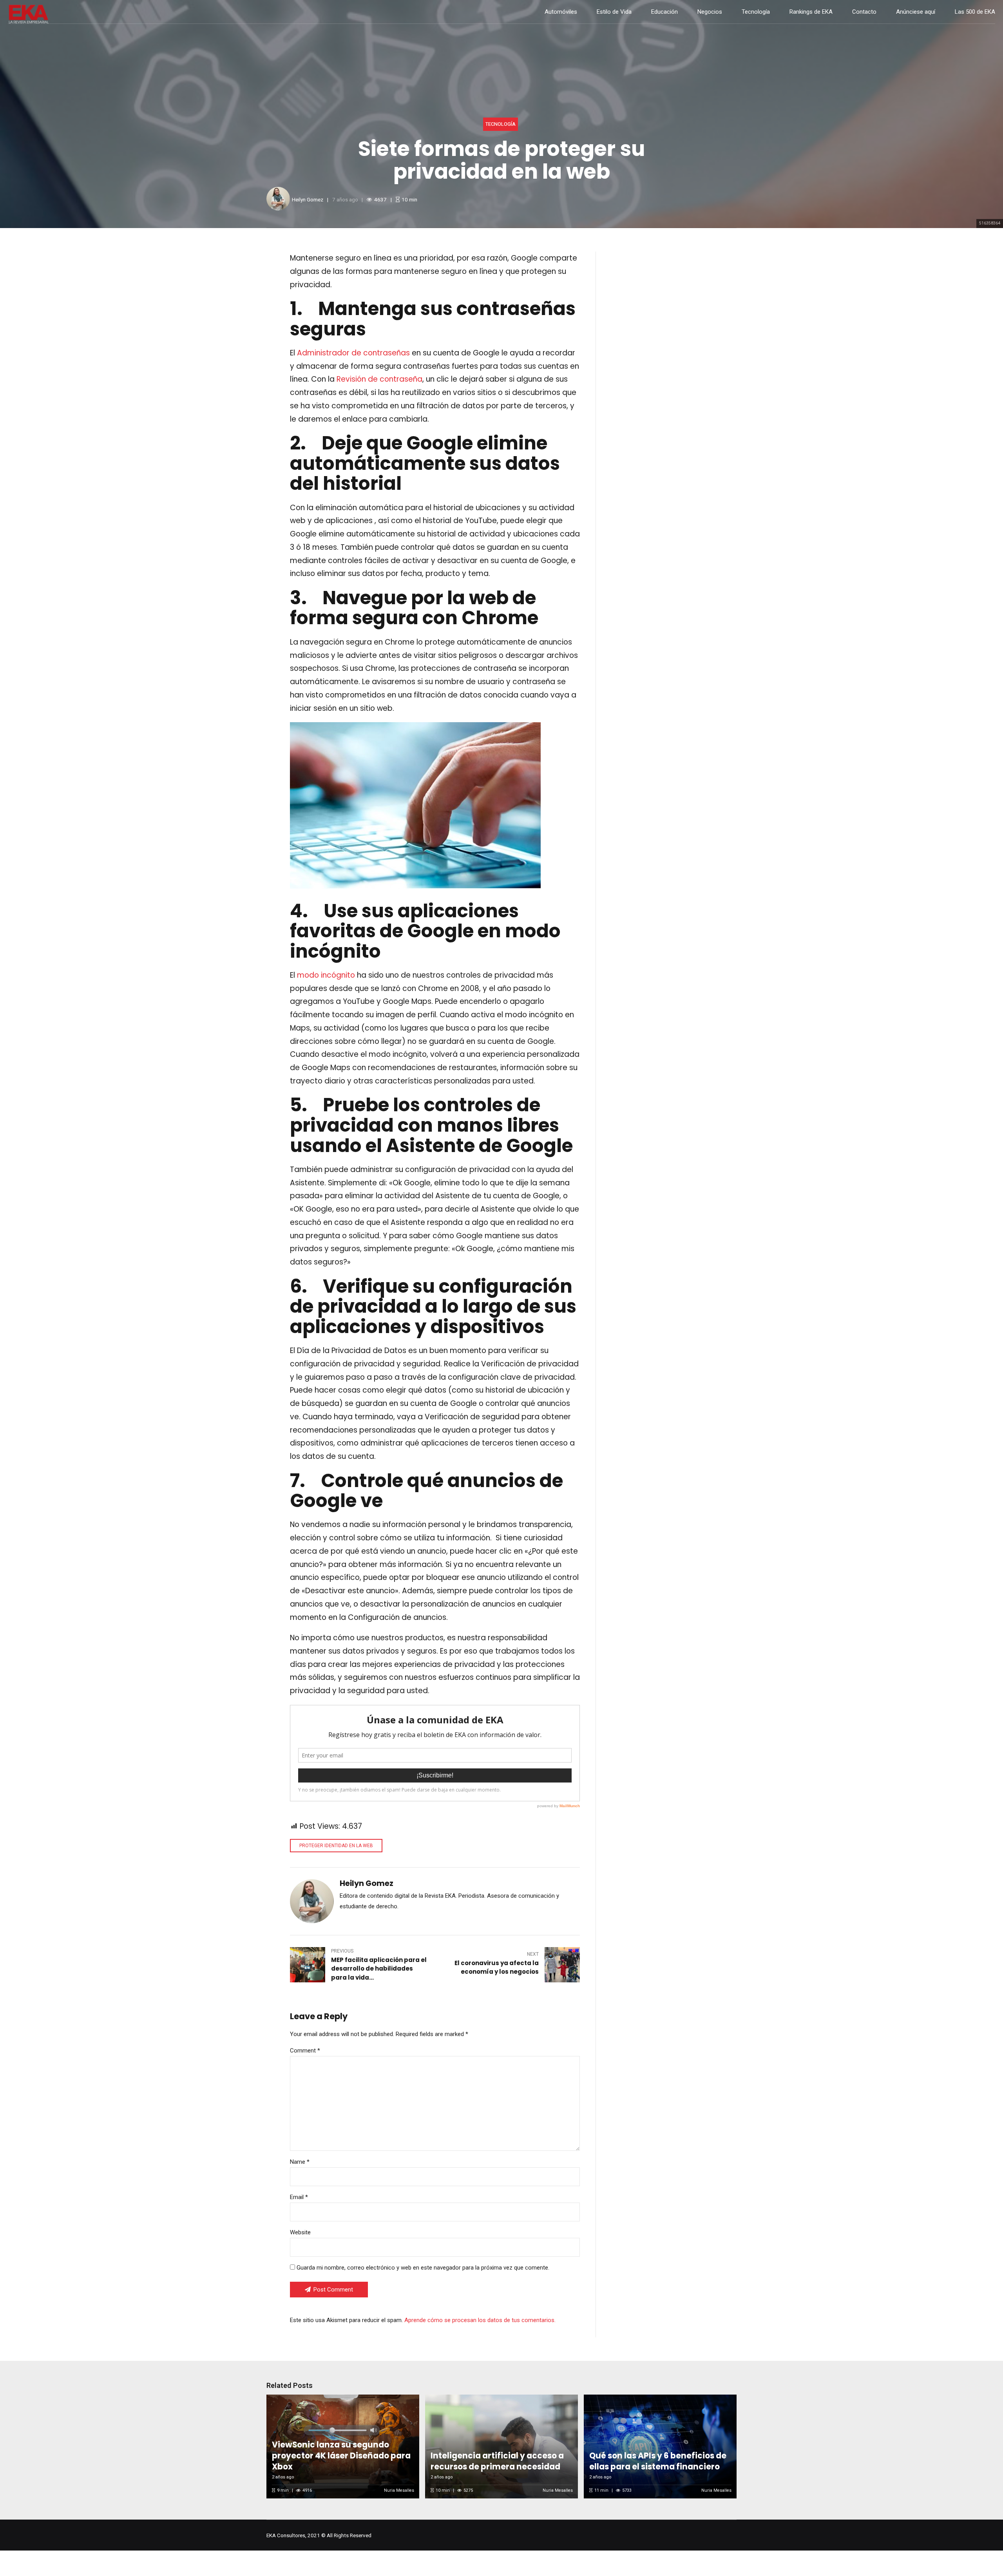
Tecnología (756, 12)
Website (300, 2232)
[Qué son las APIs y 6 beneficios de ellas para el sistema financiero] (659, 2446)
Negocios (710, 12)
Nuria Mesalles (399, 2490)
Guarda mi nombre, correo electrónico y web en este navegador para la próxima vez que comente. (423, 2268)
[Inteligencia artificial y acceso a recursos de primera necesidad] (500, 2446)
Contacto (864, 12)
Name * (300, 2162)
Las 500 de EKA (975, 12)
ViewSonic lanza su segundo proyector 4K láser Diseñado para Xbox (341, 2456)
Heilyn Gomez (308, 199)
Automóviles (561, 12)
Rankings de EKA (811, 12)
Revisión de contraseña (378, 379)
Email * (299, 2197)
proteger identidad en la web (336, 1846)
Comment (305, 2051)
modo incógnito (325, 975)
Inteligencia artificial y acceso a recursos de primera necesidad (497, 2461)
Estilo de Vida (614, 12)
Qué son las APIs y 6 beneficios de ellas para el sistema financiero (658, 2461)
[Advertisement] (674, 322)
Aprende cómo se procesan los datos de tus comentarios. (480, 2320)
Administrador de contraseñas (352, 353)
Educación (664, 12)
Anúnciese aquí (916, 12)
